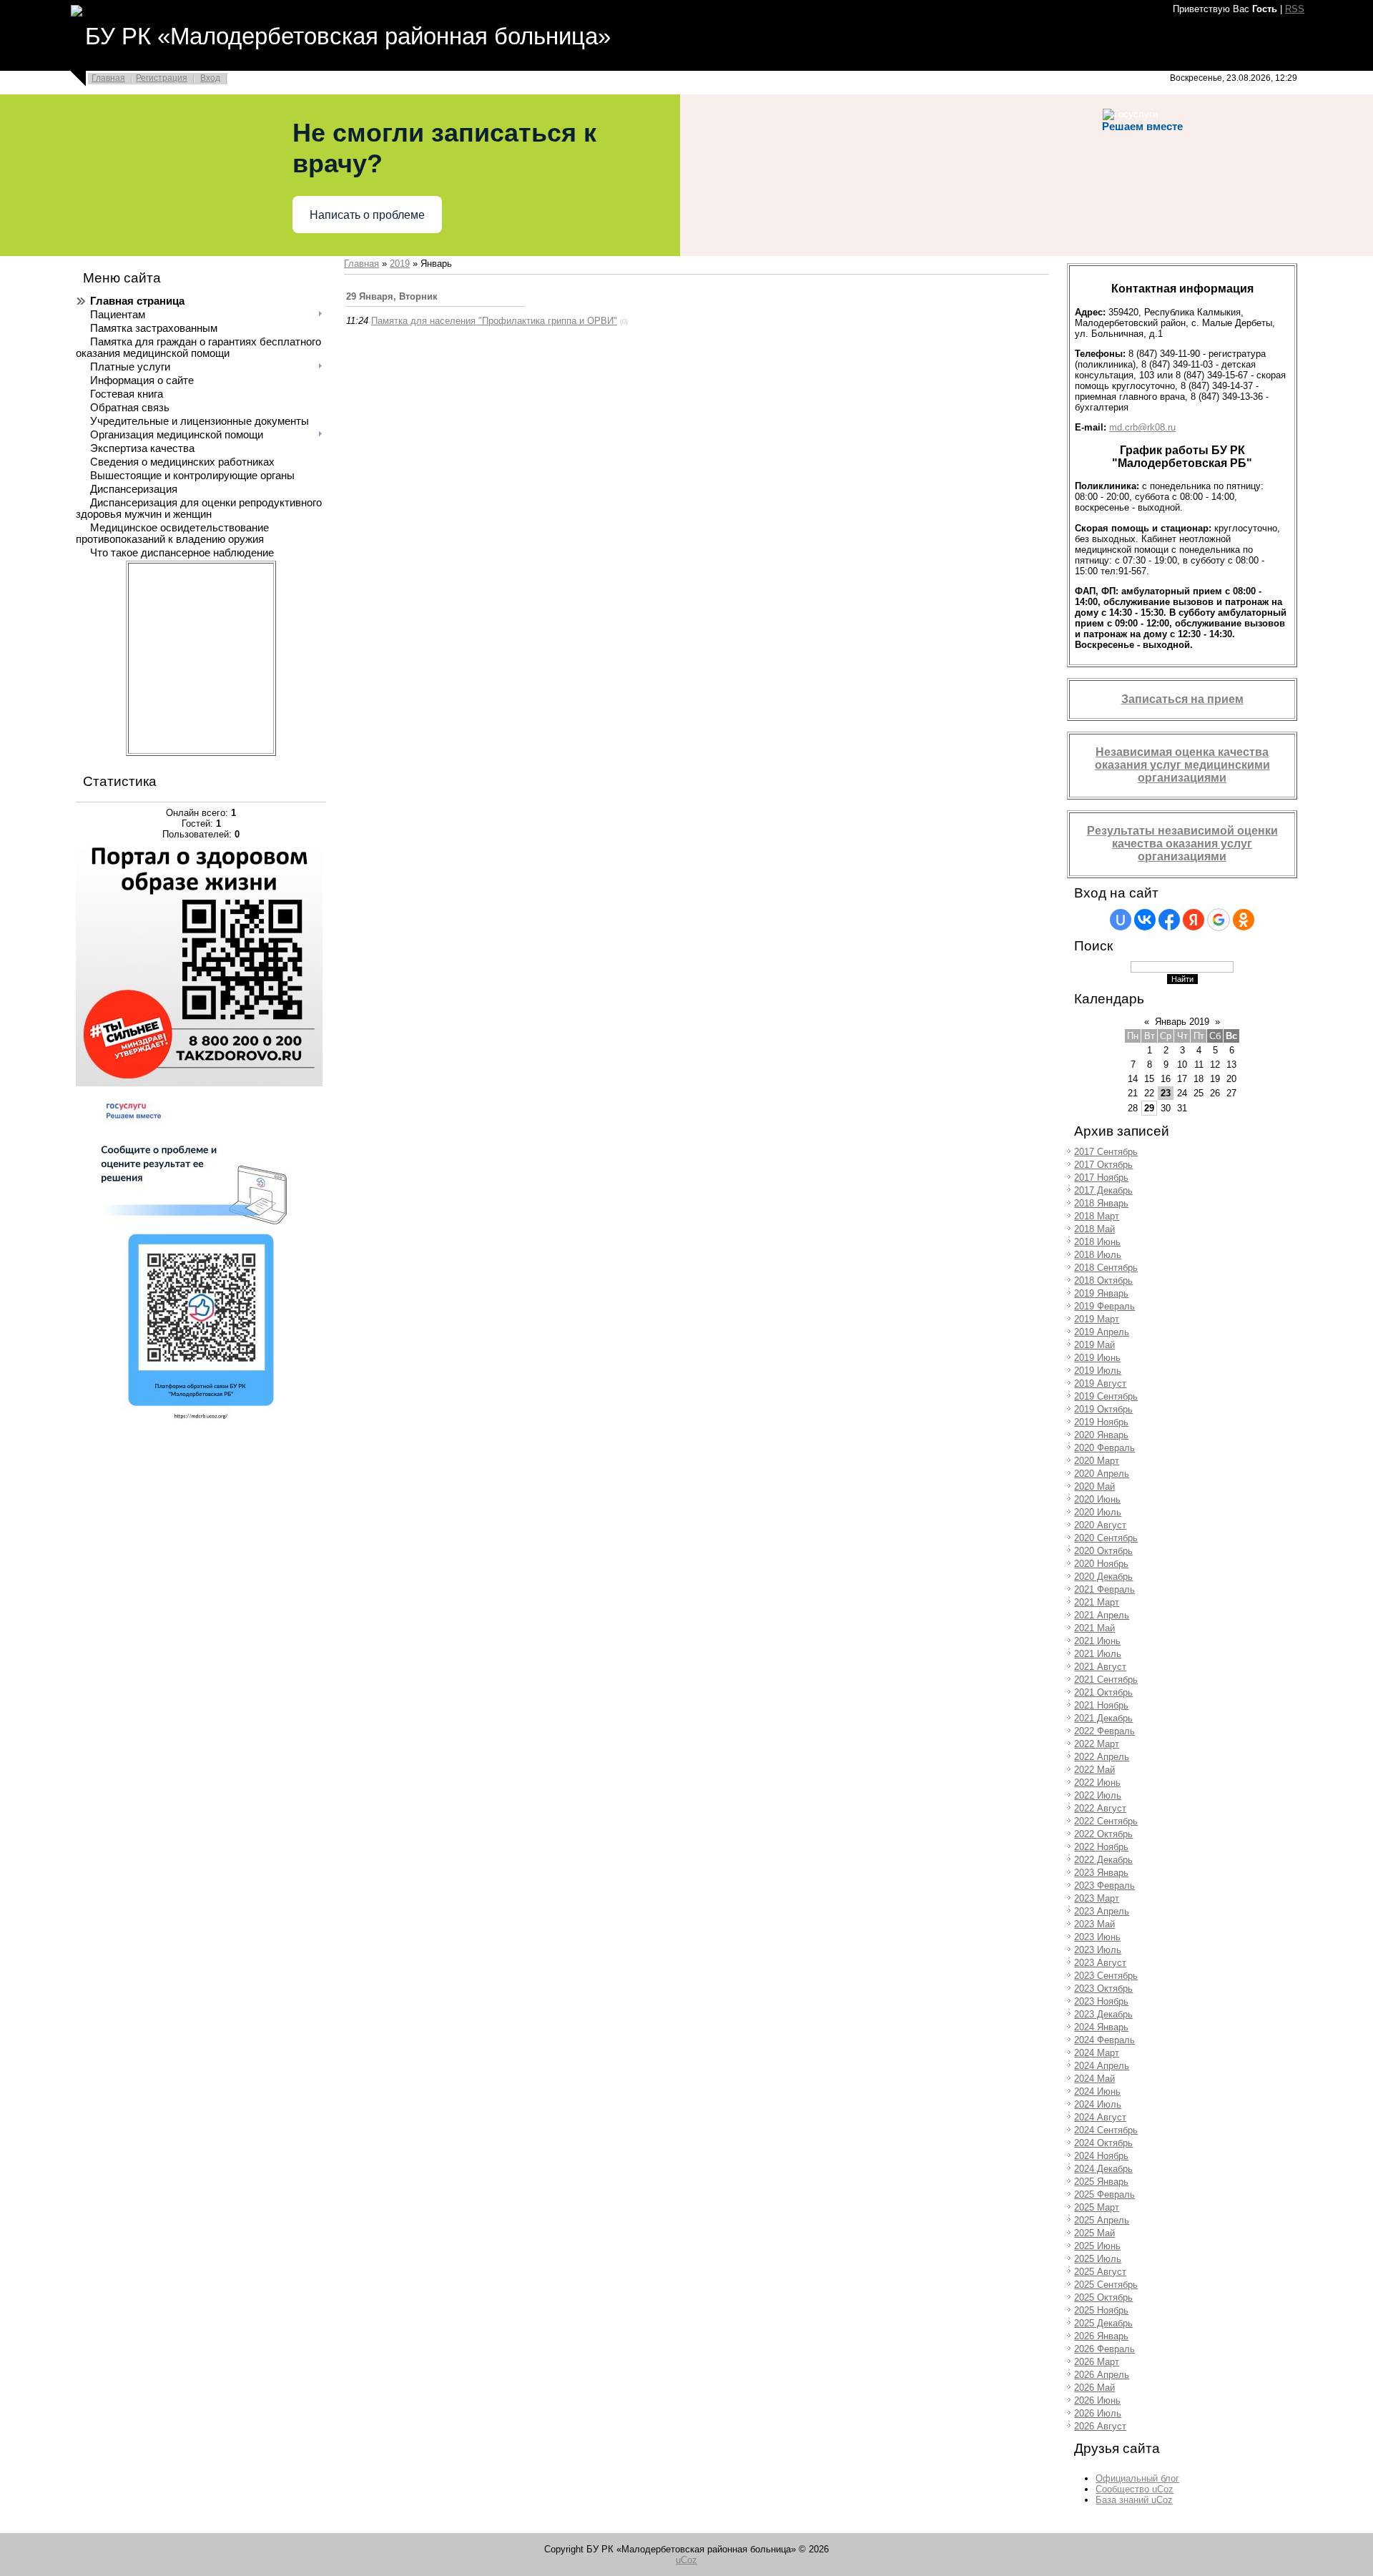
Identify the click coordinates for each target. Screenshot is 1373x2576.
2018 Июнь (1097, 1242)
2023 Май (1094, 1924)
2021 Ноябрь (1101, 1705)
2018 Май (1094, 1229)
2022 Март (1097, 1744)
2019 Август (1100, 1383)
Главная (108, 78)
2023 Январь (1101, 1873)
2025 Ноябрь (1101, 2310)
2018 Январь (1101, 1203)
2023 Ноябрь (1101, 2001)
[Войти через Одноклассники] (1244, 920)
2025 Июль (1098, 2259)
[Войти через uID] (1121, 920)
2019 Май (1094, 1345)
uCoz (686, 2560)
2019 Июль (1098, 1371)
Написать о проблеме (367, 215)
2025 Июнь (1097, 2246)
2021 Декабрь (1103, 1718)
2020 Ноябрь (1101, 1564)
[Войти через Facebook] (1169, 920)
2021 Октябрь (1103, 1692)
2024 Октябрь (1103, 2143)
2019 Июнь (1097, 1358)
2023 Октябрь (1103, 1988)
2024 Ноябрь (1101, 2156)
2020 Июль (1098, 1512)
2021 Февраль (1104, 1589)
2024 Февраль (1104, 2040)
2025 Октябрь (1103, 2297)
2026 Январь (1101, 2336)
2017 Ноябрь (1101, 1178)
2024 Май (1094, 2079)
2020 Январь (1101, 1435)
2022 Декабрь (1103, 1860)
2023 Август (1100, 1963)
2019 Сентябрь (1106, 1396)
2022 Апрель (1102, 1757)
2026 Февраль (1104, 2349)
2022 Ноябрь (1101, 1847)
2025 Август (1100, 2272)
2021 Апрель (1102, 1615)
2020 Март (1097, 1461)
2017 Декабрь (1103, 1190)
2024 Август (1100, 2117)
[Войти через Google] (1219, 920)
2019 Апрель (1102, 1332)
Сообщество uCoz (1135, 2489)
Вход (210, 78)
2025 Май (1094, 2233)
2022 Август (1100, 1808)
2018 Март (1097, 1216)
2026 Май (1094, 2388)
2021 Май (1094, 1628)
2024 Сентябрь (1106, 2130)
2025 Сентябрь (1106, 2285)
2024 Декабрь (1103, 2169)
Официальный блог (1137, 2478)
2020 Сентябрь (1106, 1538)
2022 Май (1094, 1770)
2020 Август (1100, 1525)
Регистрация (162, 78)
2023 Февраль (1104, 1886)
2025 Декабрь (1103, 2323)
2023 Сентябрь (1106, 1976)
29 (1149, 1108)
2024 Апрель (1102, 2066)
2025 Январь (1101, 2182)
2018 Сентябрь (1106, 1268)
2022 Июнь (1097, 1783)
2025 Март (1097, 2207)
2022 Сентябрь (1106, 1821)
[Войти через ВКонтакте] (1145, 920)
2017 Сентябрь (1106, 1152)
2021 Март (1097, 1602)
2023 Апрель (1102, 1911)
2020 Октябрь (1103, 1551)
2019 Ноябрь (1101, 1422)
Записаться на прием (1182, 699)
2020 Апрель (1102, 1474)
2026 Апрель (1102, 2375)
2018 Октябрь (1103, 1280)
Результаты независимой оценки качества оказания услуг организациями (1182, 844)
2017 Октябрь (1103, 1165)
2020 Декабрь (1103, 1577)
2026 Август (1100, 2426)
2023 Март (1097, 1898)
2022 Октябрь (1103, 1834)
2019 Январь (1101, 1293)
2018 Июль (1098, 1255)
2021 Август (1100, 1667)
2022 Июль (1098, 1795)
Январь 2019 (1182, 1022)
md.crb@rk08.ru (1142, 427)
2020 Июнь (1097, 1499)
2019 (400, 264)
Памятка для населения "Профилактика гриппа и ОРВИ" (494, 321)
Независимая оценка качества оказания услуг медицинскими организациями (1182, 765)
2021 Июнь (1097, 1641)
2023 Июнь (1097, 1937)
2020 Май (1094, 1486)
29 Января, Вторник (392, 296)
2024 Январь (1101, 2027)
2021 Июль (1098, 1654)
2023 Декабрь (1103, 2014)
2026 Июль (1098, 2413)
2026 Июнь (1097, 2400)
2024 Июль (1098, 2104)
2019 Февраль (1104, 1306)
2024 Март (1097, 2053)
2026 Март (1097, 2362)
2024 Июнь (1097, 2091)
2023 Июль (1098, 1950)
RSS (1295, 9)
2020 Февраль (1104, 1448)
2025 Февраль (1104, 2194)
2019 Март (1097, 1319)
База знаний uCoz (1134, 2500)
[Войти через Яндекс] (1194, 920)
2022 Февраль (1104, 1731)
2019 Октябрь (1103, 1409)
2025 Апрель (1102, 2220)
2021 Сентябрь (1106, 1680)
